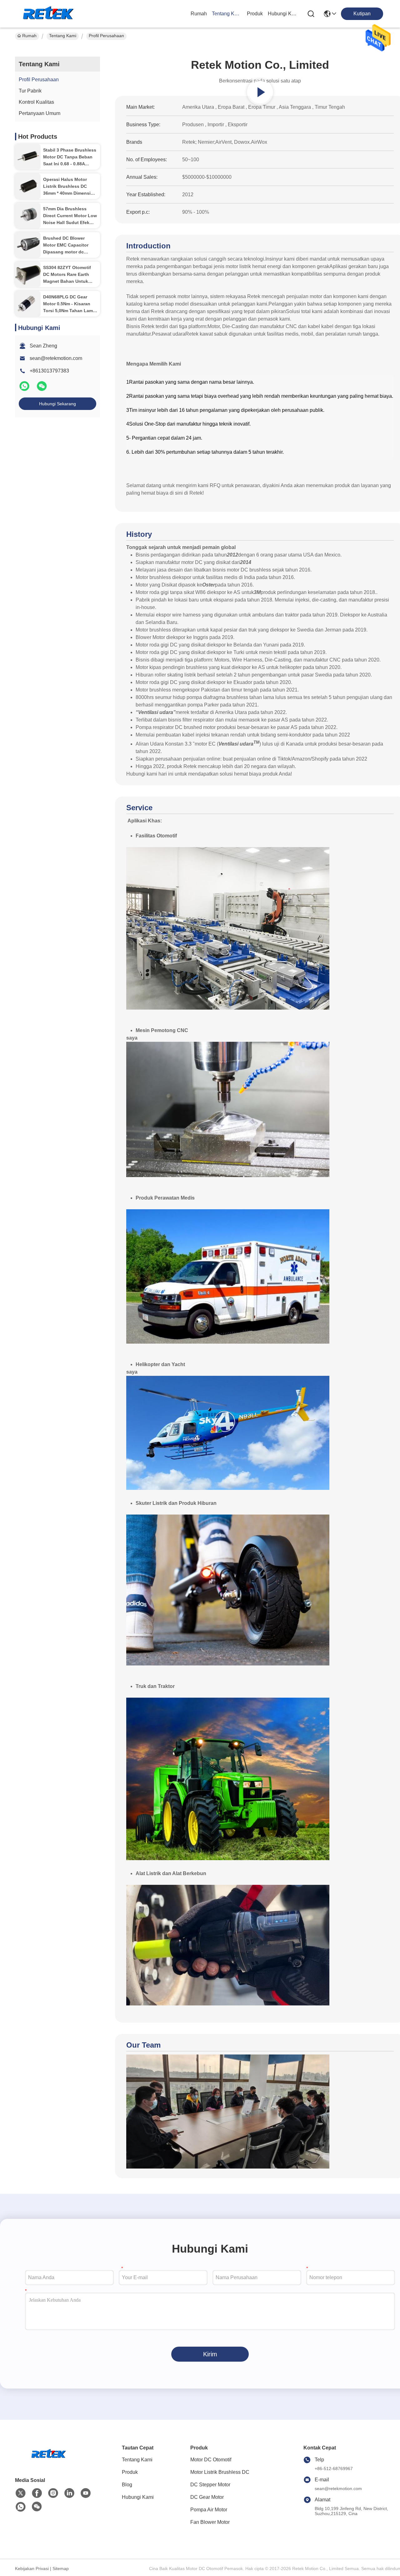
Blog (127, 2485)
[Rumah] (49, 2462)
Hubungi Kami (283, 14)
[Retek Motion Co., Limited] (49, 14)
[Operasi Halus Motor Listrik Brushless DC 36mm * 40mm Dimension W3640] (28, 186)
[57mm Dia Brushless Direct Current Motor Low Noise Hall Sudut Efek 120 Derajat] (28, 216)
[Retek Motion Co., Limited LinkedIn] (69, 2493)
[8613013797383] (21, 2507)
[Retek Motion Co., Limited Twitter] (21, 2493)
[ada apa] (25, 389)
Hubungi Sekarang (57, 404)
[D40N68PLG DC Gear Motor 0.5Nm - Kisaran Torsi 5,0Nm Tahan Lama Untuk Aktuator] (28, 304)
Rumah (199, 14)
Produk (255, 14)
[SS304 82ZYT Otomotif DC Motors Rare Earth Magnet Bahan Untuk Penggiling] (28, 274)
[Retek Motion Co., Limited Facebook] (37, 2493)
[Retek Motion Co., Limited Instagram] (53, 2493)
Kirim (210, 2354)
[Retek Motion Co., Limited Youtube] (86, 2493)
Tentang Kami (227, 14)
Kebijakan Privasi (32, 2569)
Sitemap (61, 2569)
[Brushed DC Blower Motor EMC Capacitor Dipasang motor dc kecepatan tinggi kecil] (28, 245)
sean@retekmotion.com (56, 358)
